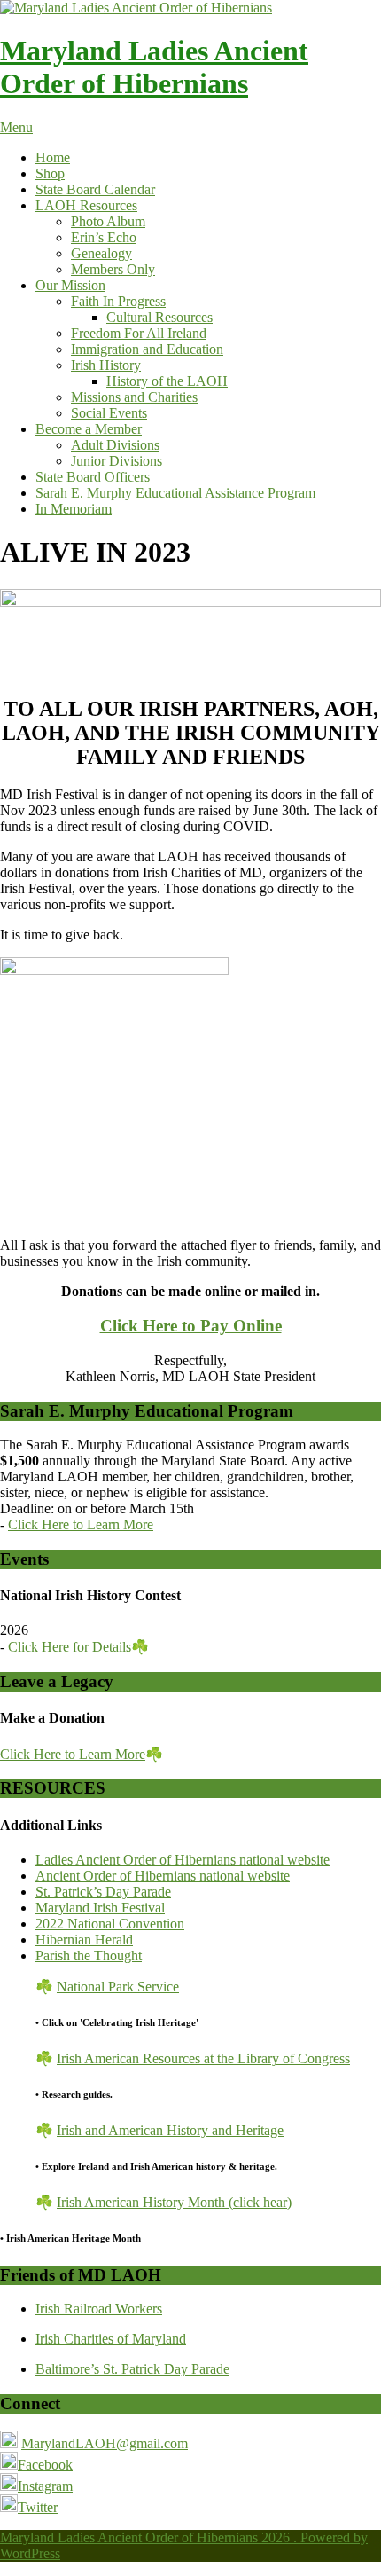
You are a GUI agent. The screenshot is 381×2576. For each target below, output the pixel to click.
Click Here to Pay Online (191, 1326)
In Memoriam (74, 509)
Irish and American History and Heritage (170, 2130)
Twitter (38, 2507)
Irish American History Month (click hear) (174, 2202)
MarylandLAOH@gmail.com (105, 2443)
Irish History (106, 365)
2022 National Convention (110, 1924)
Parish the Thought (89, 1956)
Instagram (45, 2486)
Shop (50, 173)
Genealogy (101, 253)
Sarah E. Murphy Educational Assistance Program (175, 493)
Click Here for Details (70, 1647)
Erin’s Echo (104, 237)
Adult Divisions (115, 445)
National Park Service (118, 1987)
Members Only (113, 269)
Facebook (45, 2465)
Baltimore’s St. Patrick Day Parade (132, 2369)
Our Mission (70, 285)
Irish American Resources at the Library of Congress (203, 2058)
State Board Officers (93, 477)
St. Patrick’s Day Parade (103, 1892)
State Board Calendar (95, 189)
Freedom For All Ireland (139, 333)
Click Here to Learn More (81, 1524)
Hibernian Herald (84, 1940)
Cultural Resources (159, 317)
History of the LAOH (167, 381)
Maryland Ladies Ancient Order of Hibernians (154, 67)
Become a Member (89, 429)
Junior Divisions (117, 461)
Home (53, 157)
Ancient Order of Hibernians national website (163, 1876)
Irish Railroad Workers (99, 2309)
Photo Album (108, 221)
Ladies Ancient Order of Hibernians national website (183, 1860)
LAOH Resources (86, 205)
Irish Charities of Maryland (111, 2339)
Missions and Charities (134, 397)
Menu (16, 127)
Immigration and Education (147, 349)
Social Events (109, 413)
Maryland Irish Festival (100, 1908)
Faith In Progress (118, 301)
